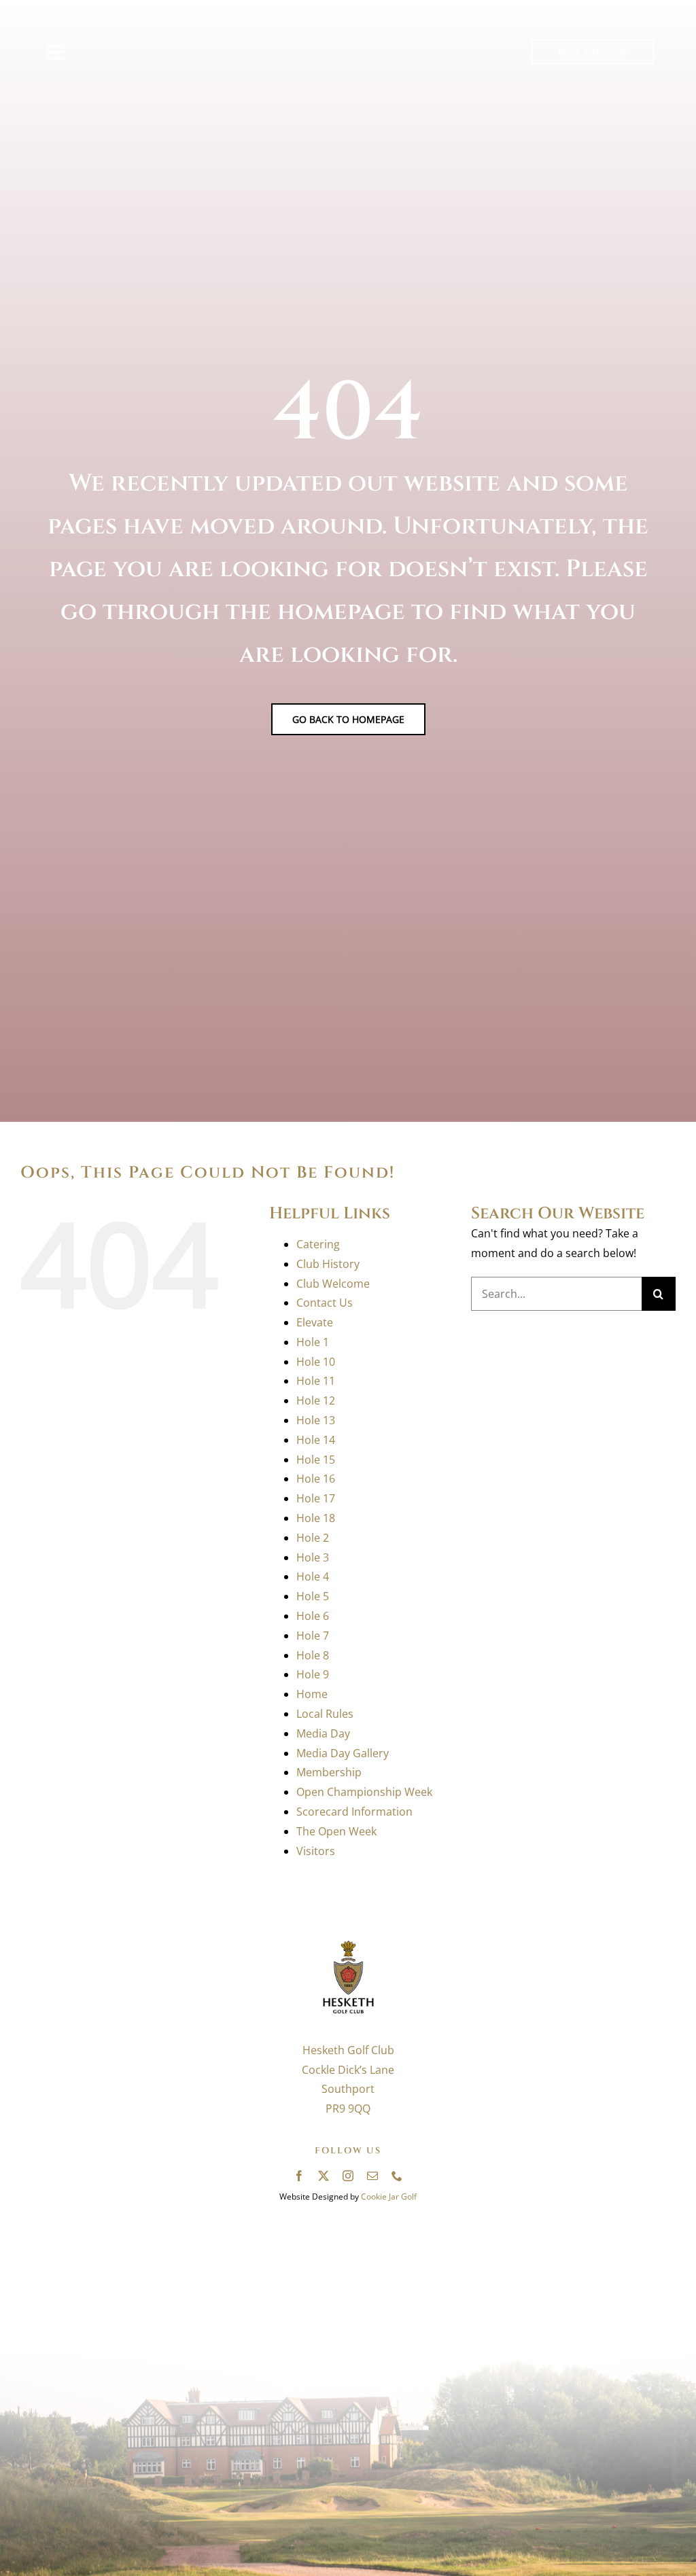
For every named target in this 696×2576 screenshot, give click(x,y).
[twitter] (324, 2176)
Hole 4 (313, 1576)
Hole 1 (313, 1342)
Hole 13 (316, 1420)
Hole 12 (316, 1400)
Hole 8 (313, 1655)
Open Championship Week (364, 1792)
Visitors (316, 1851)
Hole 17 (316, 1498)
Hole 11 (316, 1381)
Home (312, 1694)
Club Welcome (333, 1284)
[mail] (372, 2176)
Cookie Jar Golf (389, 2196)
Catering (318, 1244)
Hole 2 (313, 1538)
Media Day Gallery (343, 1753)
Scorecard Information (354, 1812)
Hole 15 (316, 1460)
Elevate (315, 1322)
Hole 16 (316, 1479)
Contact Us (325, 1303)
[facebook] (299, 2176)
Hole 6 (313, 1616)
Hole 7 (313, 1636)
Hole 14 (316, 1440)
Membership (329, 1772)
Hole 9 (313, 1674)
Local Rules (325, 1714)
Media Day (323, 1733)
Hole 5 (313, 1596)
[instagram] (348, 2176)
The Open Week (336, 1831)
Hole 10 (316, 1362)
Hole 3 (313, 1557)
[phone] (397, 2176)
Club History (328, 1264)
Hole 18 (316, 1518)
